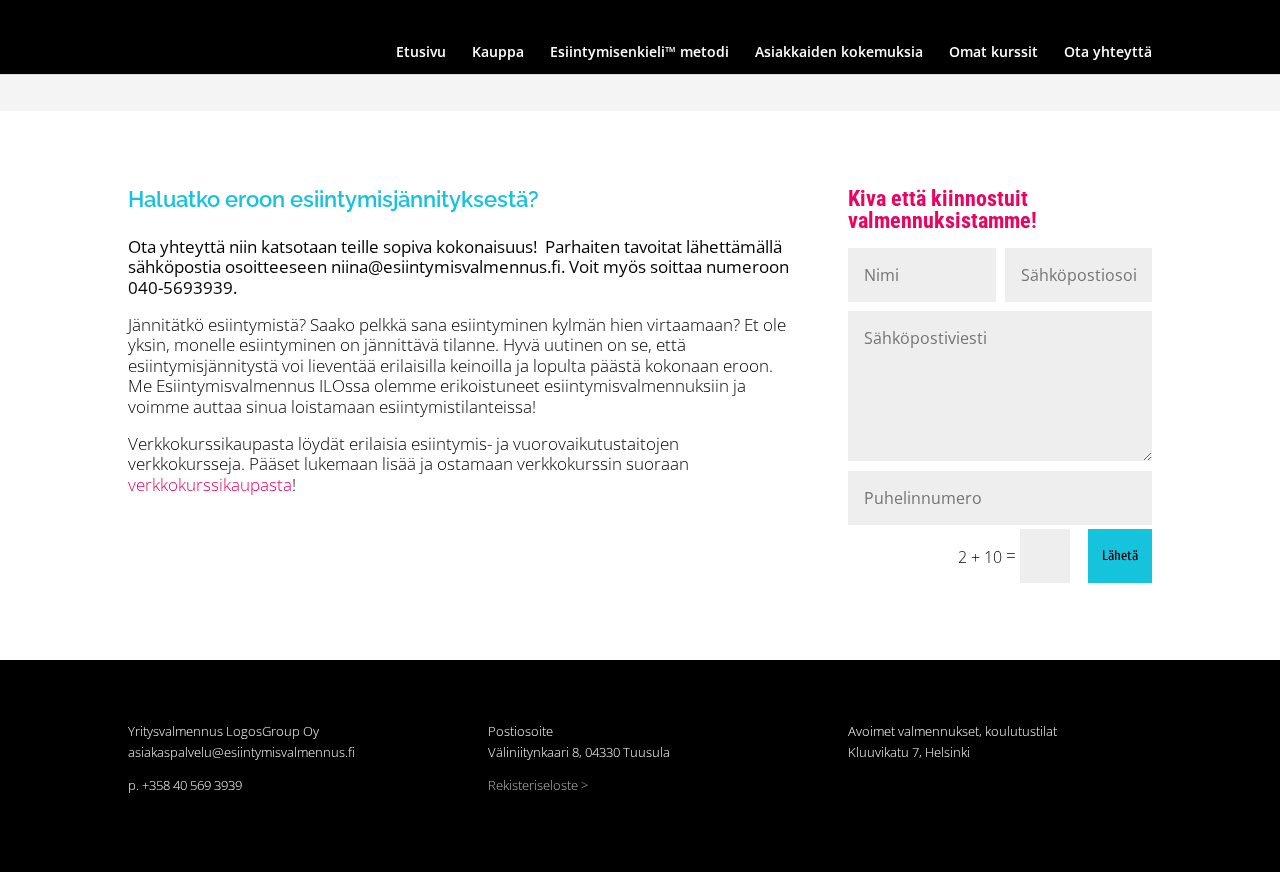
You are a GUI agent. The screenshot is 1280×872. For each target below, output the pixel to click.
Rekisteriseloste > (538, 785)
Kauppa (569, 17)
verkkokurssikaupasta (210, 484)
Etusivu (512, 17)
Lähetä (1120, 555)
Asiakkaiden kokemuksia (822, 17)
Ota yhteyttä (1022, 17)
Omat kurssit (936, 17)
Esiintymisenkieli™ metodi (674, 17)
